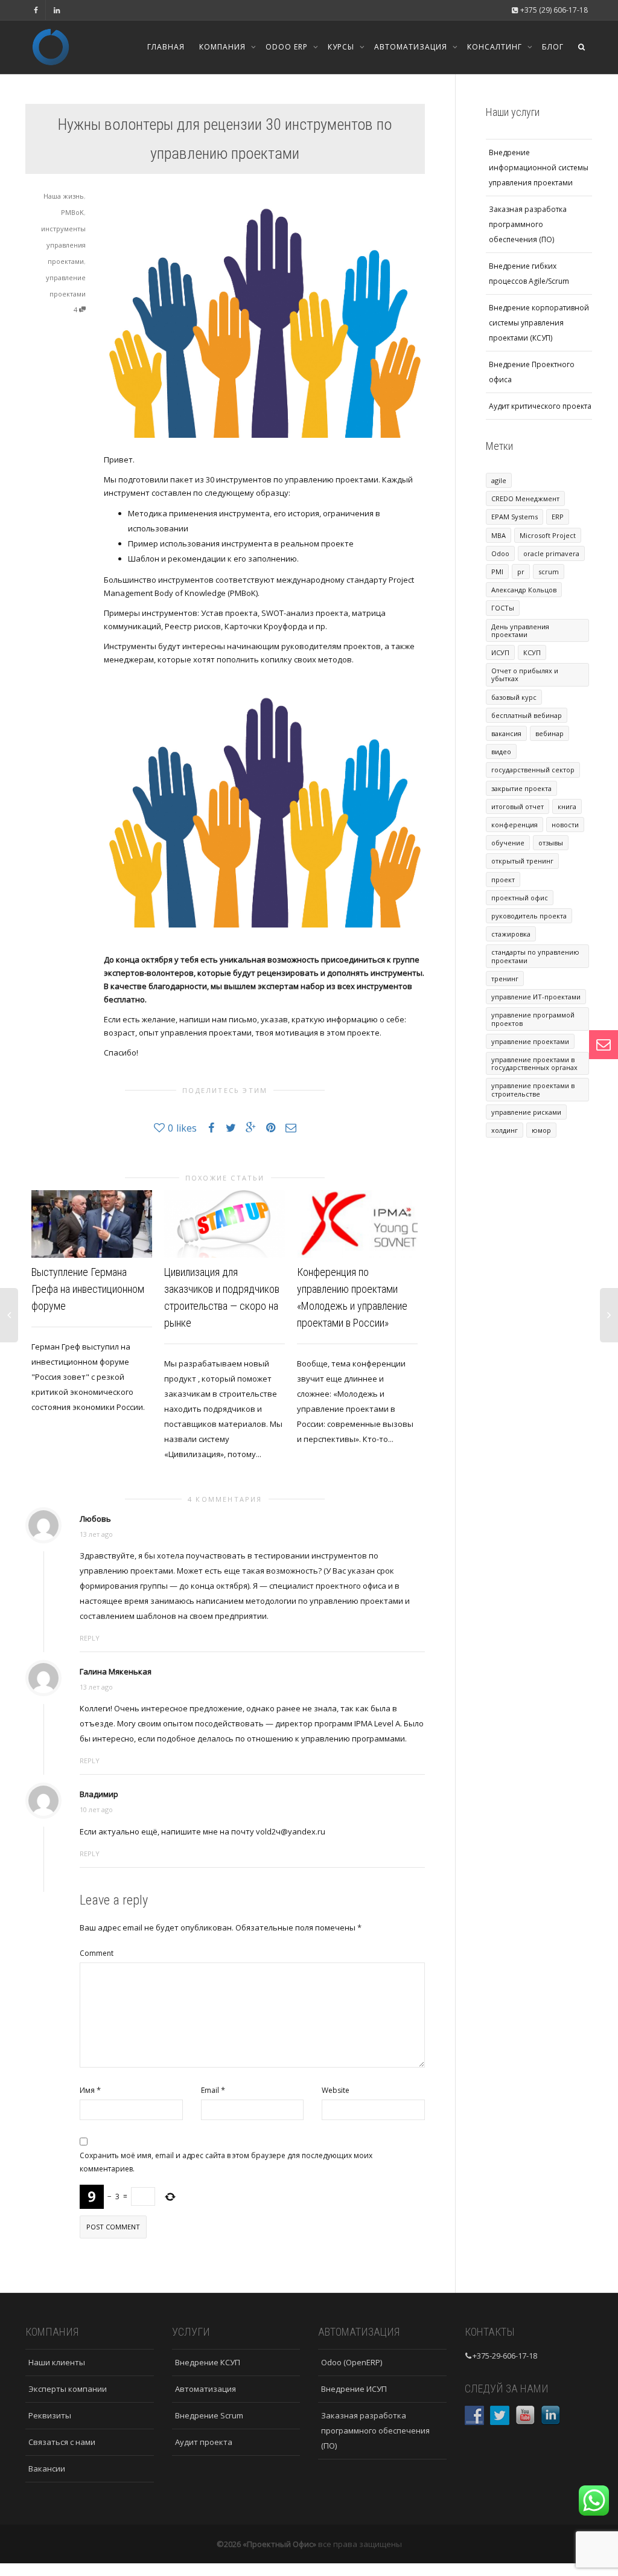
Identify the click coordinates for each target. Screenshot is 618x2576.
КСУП (532, 652)
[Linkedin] (56, 10)
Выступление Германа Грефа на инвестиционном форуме (88, 1289)
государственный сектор (533, 770)
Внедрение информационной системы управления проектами (539, 168)
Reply (90, 1638)
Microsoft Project (548, 535)
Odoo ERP (288, 47)
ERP (558, 517)
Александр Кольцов (524, 590)
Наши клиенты (57, 2362)
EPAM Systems (514, 517)
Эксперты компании (68, 2389)
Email (210, 2090)
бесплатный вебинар (527, 715)
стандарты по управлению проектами (535, 956)
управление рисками (526, 1112)
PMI (497, 572)
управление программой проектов (533, 1019)
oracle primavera (551, 553)
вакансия (506, 733)
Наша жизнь (64, 196)
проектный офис (520, 898)
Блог (553, 47)
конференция (514, 825)
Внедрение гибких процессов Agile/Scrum (529, 274)
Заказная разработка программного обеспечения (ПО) (528, 224)
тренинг (505, 979)
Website (336, 2090)
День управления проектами (520, 630)
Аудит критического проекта (540, 406)
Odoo (500, 553)
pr (521, 572)
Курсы (342, 47)
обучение (508, 843)
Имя (87, 2090)
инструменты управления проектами (63, 245)
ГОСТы (503, 608)
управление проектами (530, 1041)
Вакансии (47, 2469)
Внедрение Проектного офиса (532, 372)
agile (499, 480)
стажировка (511, 934)
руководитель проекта (529, 916)
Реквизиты (50, 2415)
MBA (499, 535)
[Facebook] (36, 10)
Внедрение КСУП (208, 2362)
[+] (92, 1224)
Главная (166, 47)
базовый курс (514, 697)
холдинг (505, 1130)
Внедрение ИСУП (354, 2389)
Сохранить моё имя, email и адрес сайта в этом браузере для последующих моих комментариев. (226, 2162)
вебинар (550, 733)
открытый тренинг (522, 861)
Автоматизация (412, 47)
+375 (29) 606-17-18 (553, 10)
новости (565, 825)
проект (503, 879)
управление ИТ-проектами (536, 997)
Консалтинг (496, 47)
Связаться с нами (62, 2442)
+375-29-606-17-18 (505, 2356)
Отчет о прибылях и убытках (525, 674)
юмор (541, 1130)
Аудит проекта (204, 2442)
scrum (549, 572)
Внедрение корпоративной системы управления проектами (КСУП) (539, 323)
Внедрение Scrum (209, 2415)
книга (567, 806)
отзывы (551, 843)
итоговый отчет (518, 806)
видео (501, 751)
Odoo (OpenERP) (352, 2362)
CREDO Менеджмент (525, 498)
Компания (224, 47)
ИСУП (500, 652)
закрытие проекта (521, 788)
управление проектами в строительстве (533, 1089)
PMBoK (72, 212)
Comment (97, 1953)
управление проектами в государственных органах (534, 1063)
